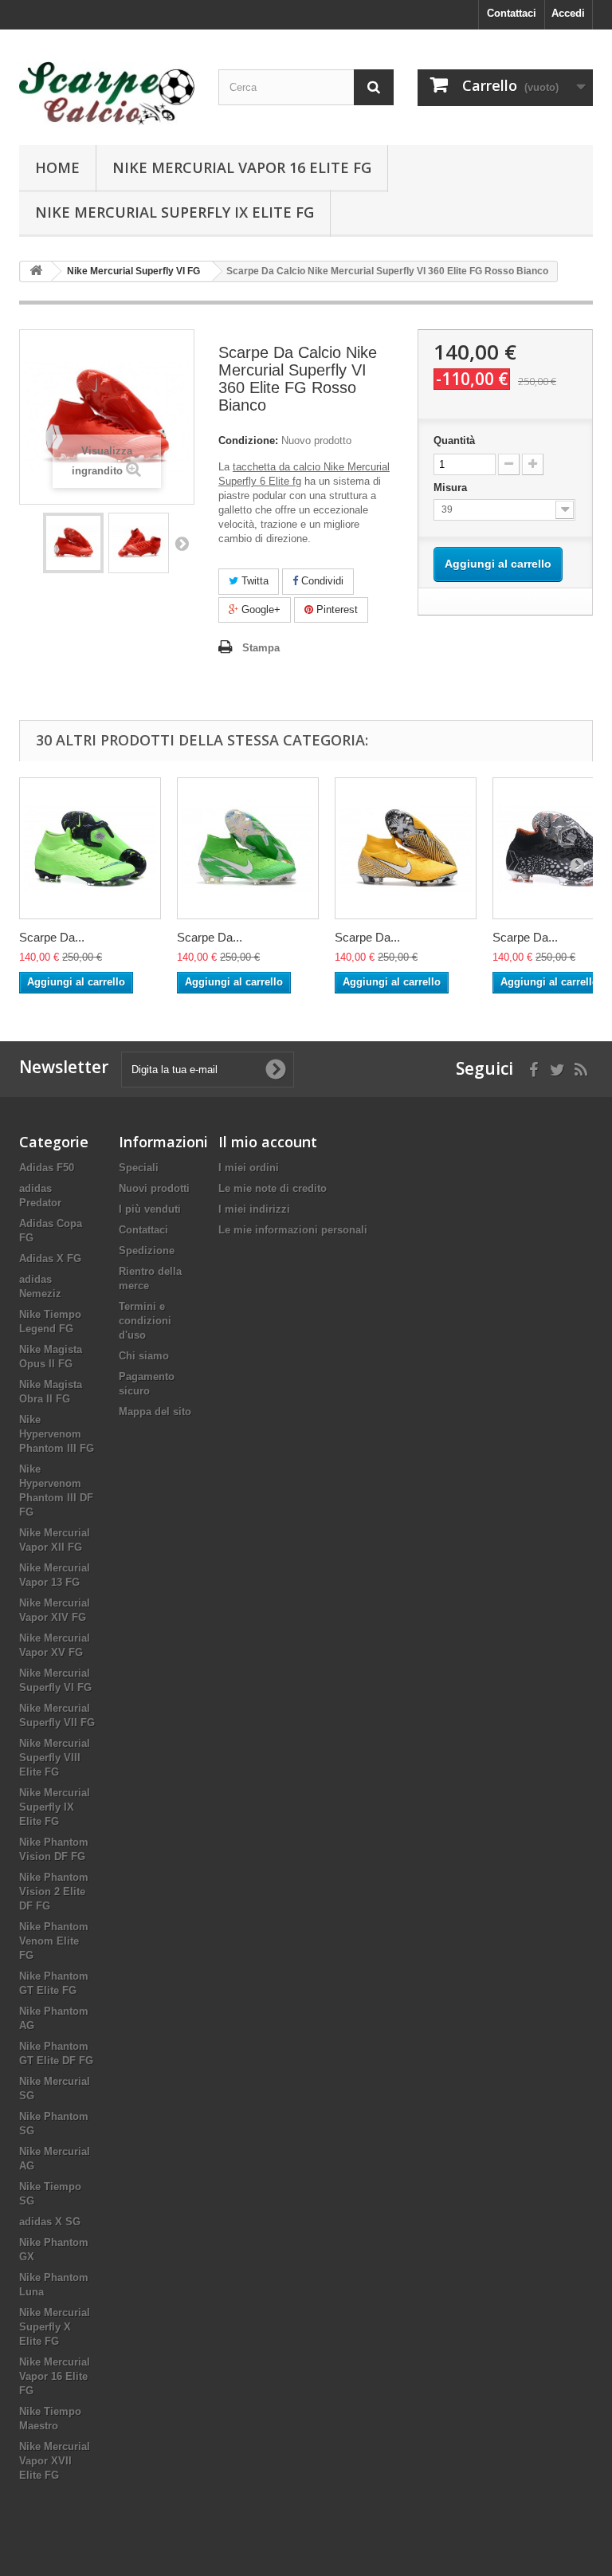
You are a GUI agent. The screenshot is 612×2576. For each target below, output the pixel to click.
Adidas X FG (50, 1259)
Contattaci (512, 13)
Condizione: (248, 440)
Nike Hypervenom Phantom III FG (57, 1434)
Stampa (261, 648)
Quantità (454, 440)
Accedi (568, 13)
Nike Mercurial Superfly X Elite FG (55, 2327)
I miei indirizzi (254, 1209)
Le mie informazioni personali (293, 1230)
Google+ (259, 610)
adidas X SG (50, 2222)
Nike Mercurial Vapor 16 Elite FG (242, 167)
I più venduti (150, 1209)
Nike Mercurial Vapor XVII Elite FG (55, 2461)
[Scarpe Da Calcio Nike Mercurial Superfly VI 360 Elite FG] (73, 543)
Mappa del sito (155, 1412)
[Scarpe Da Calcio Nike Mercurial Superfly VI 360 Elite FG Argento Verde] (248, 848)
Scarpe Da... (52, 937)
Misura (452, 488)
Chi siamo (144, 1356)
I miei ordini (249, 1168)
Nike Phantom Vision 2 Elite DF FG (54, 1892)
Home (57, 167)
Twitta (253, 581)
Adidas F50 (47, 1168)
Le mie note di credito (273, 1188)
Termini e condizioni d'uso (145, 1321)
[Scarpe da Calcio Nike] (107, 93)
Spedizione (147, 1251)
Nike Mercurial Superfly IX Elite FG (175, 212)
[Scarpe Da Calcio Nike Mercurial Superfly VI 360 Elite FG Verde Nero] (90, 848)
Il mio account (268, 1142)
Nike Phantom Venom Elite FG (54, 1941)
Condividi (321, 581)
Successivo (182, 543)
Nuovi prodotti (154, 1188)
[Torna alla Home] (36, 271)
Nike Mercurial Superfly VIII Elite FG (55, 1758)
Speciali (139, 1168)
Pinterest (335, 610)
